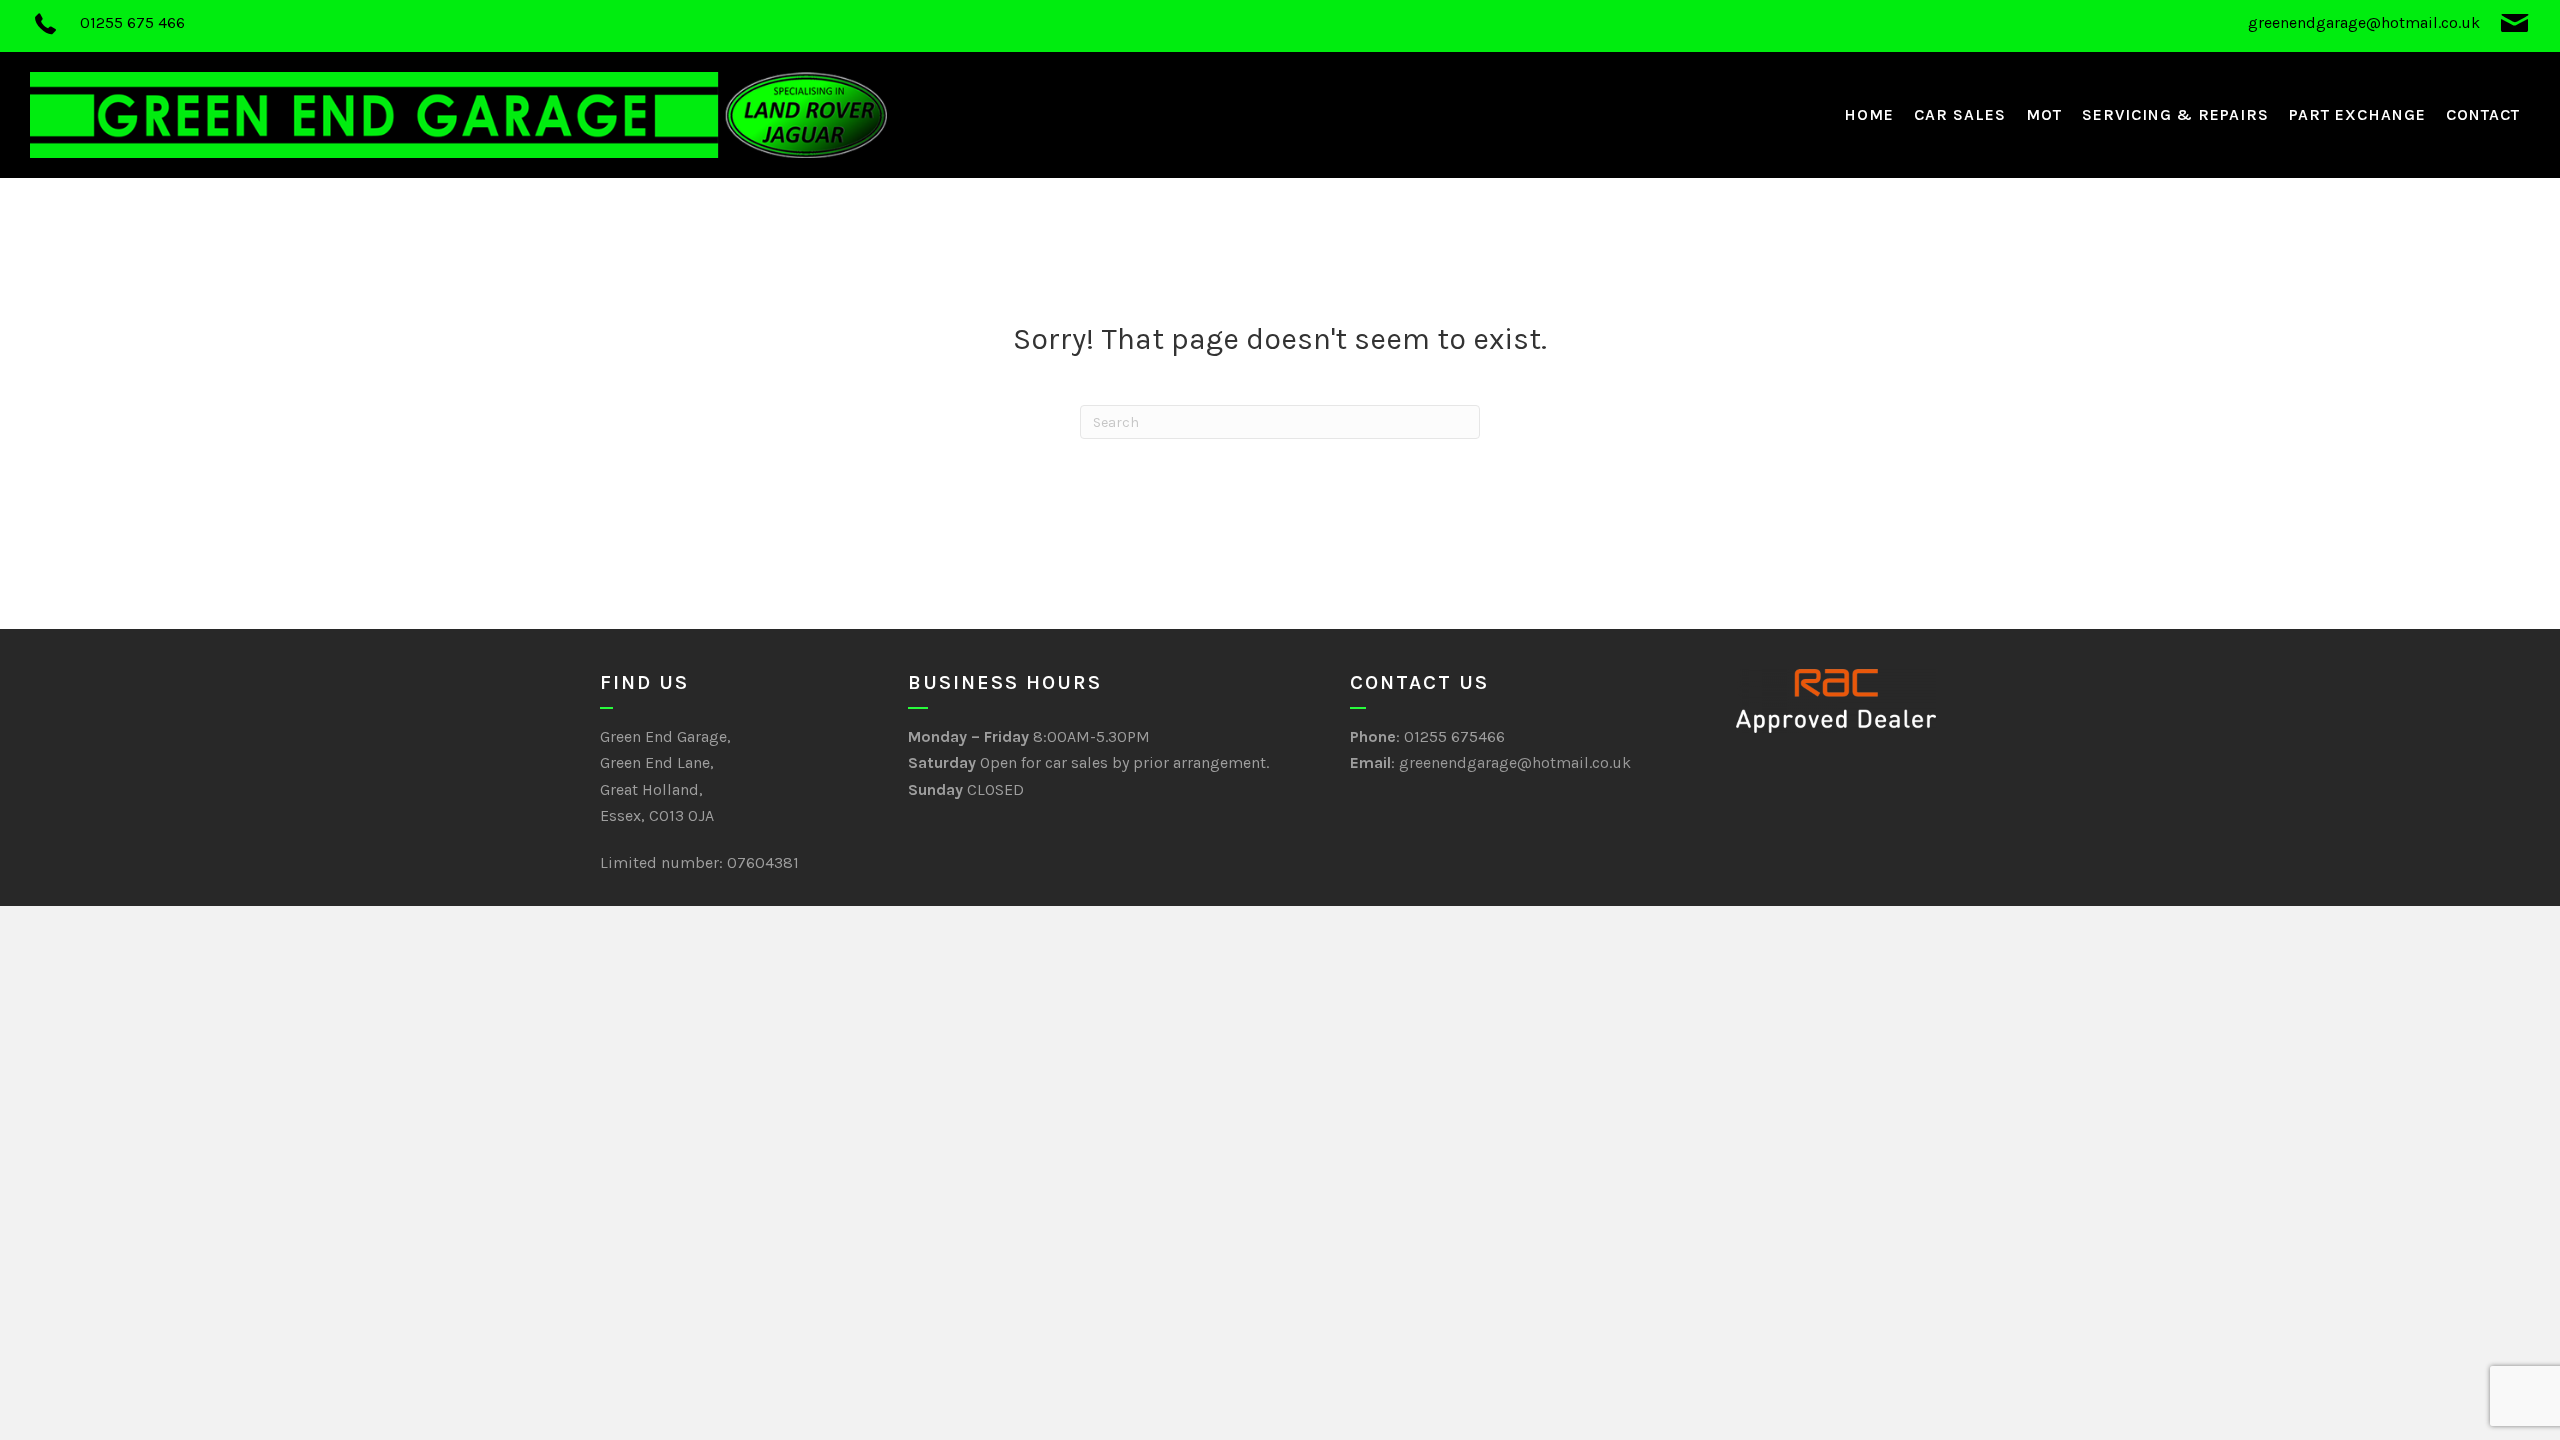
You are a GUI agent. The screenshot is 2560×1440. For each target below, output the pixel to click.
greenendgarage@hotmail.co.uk (1515, 762)
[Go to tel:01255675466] (645, 25)
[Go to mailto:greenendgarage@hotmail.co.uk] (1915, 25)
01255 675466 (1454, 736)
